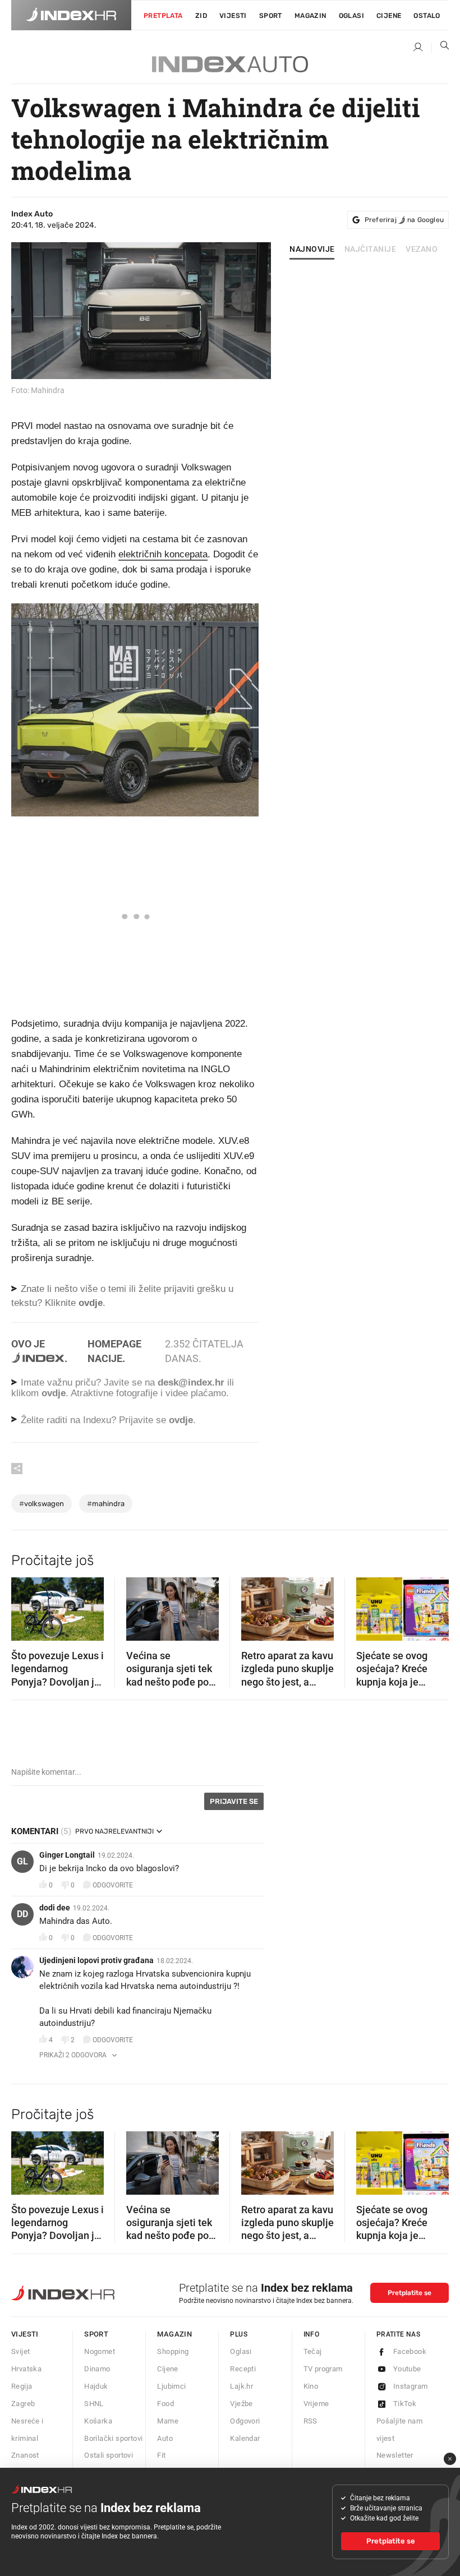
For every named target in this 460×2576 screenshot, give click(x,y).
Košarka (98, 2421)
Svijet (20, 2351)
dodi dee (55, 1908)
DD (22, 1914)
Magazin (174, 2334)
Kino (311, 2386)
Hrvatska (26, 2369)
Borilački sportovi (113, 2438)
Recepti (243, 2369)
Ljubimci (171, 2386)
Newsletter (395, 2455)
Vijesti (233, 16)
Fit (161, 2455)
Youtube (407, 2369)
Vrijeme (316, 2404)
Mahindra (106, 1504)
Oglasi (351, 16)
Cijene (389, 16)
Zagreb (23, 2404)
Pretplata (163, 16)
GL (22, 1861)
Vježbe (241, 2404)
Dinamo (97, 2369)
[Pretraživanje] (440, 48)
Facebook (410, 2351)
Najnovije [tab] (312, 250)
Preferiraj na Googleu (404, 220)
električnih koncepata (163, 554)
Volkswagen (42, 1504)
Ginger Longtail (67, 1855)
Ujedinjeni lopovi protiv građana (96, 1960)
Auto (165, 2438)
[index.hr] (71, 15)
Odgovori (245, 2421)
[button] (25, 1605)
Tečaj (313, 2351)
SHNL (94, 2404)
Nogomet (100, 2351)
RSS (311, 2421)
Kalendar (245, 2438)
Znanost (25, 2455)
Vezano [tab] (422, 250)
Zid (201, 16)
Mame (168, 2421)
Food (165, 2404)
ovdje (54, 1393)
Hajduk (96, 2386)
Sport (271, 16)
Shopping (173, 2351)
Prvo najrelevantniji (114, 1831)
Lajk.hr (242, 2386)
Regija (22, 2386)
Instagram (411, 2386)
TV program (323, 2369)
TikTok (405, 2404)
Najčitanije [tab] (371, 250)
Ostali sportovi (109, 2455)
